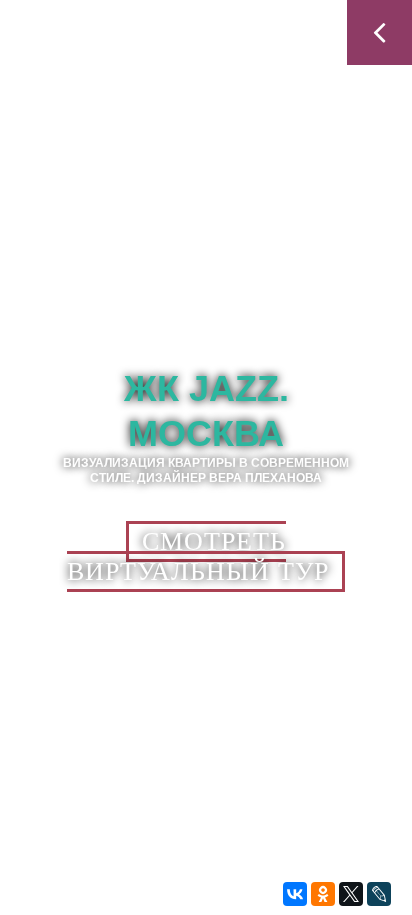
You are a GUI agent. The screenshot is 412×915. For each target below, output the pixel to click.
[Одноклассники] (323, 894)
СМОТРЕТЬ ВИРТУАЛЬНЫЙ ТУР (198, 556)
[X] (351, 894)
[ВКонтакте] (295, 894)
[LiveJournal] (379, 894)
